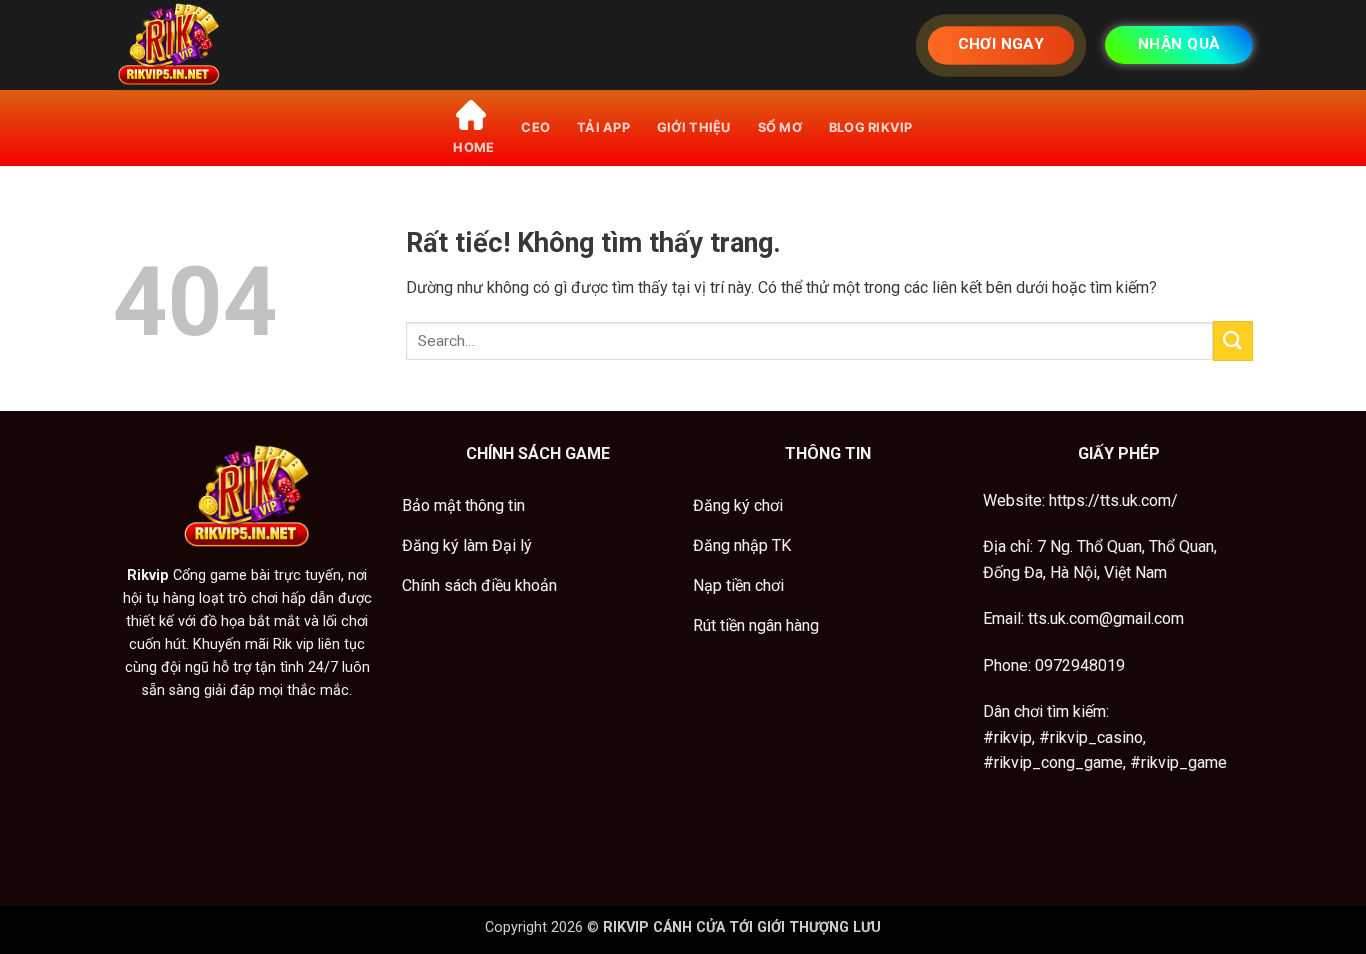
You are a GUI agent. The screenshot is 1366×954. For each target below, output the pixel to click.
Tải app (603, 127)
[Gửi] (1233, 340)
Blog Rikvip (871, 127)
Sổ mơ (780, 127)
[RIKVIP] (213, 45)
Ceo (535, 127)
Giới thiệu (694, 127)
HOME (473, 147)
